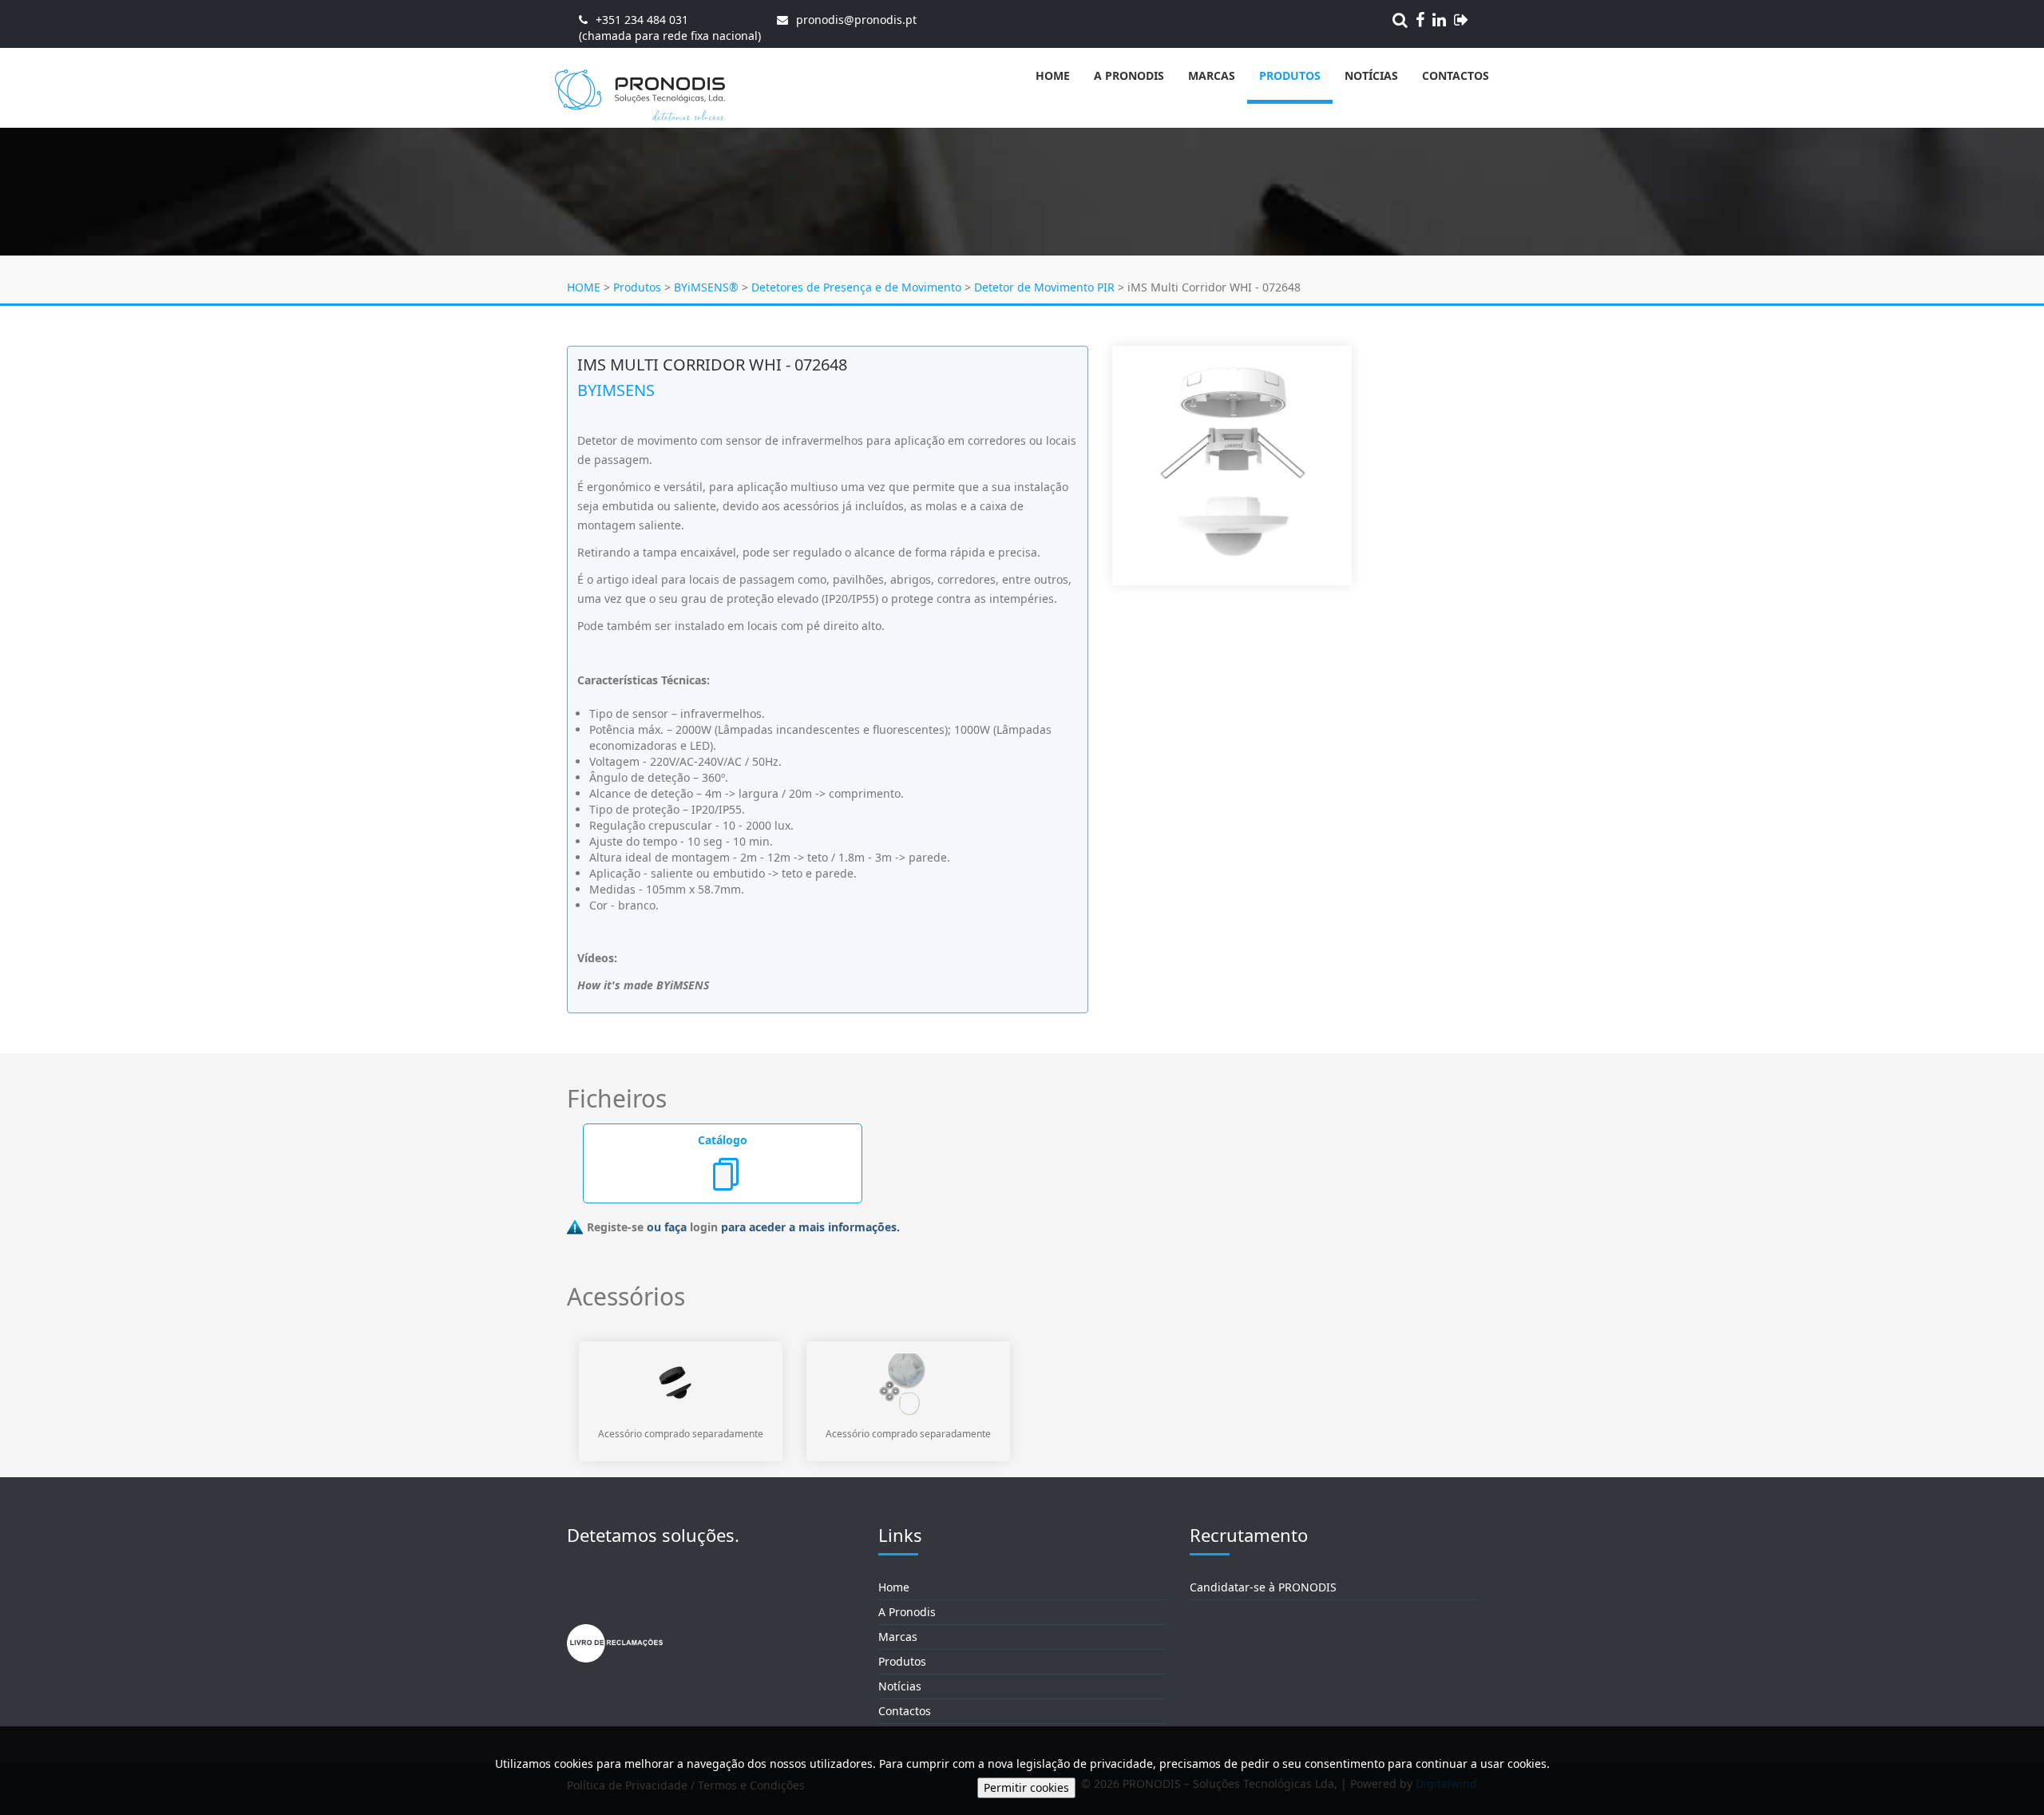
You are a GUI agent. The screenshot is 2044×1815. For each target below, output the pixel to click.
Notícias (1371, 75)
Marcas (1212, 75)
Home (1053, 75)
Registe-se (615, 1227)
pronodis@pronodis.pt (856, 20)
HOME (584, 287)
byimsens (616, 390)
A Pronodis (1129, 75)
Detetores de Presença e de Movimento (856, 287)
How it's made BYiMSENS (643, 985)
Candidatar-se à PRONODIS (1263, 1587)
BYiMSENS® (706, 287)
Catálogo (723, 1140)
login (704, 1227)
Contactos (1456, 75)
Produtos (1290, 75)
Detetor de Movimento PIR (1044, 287)
